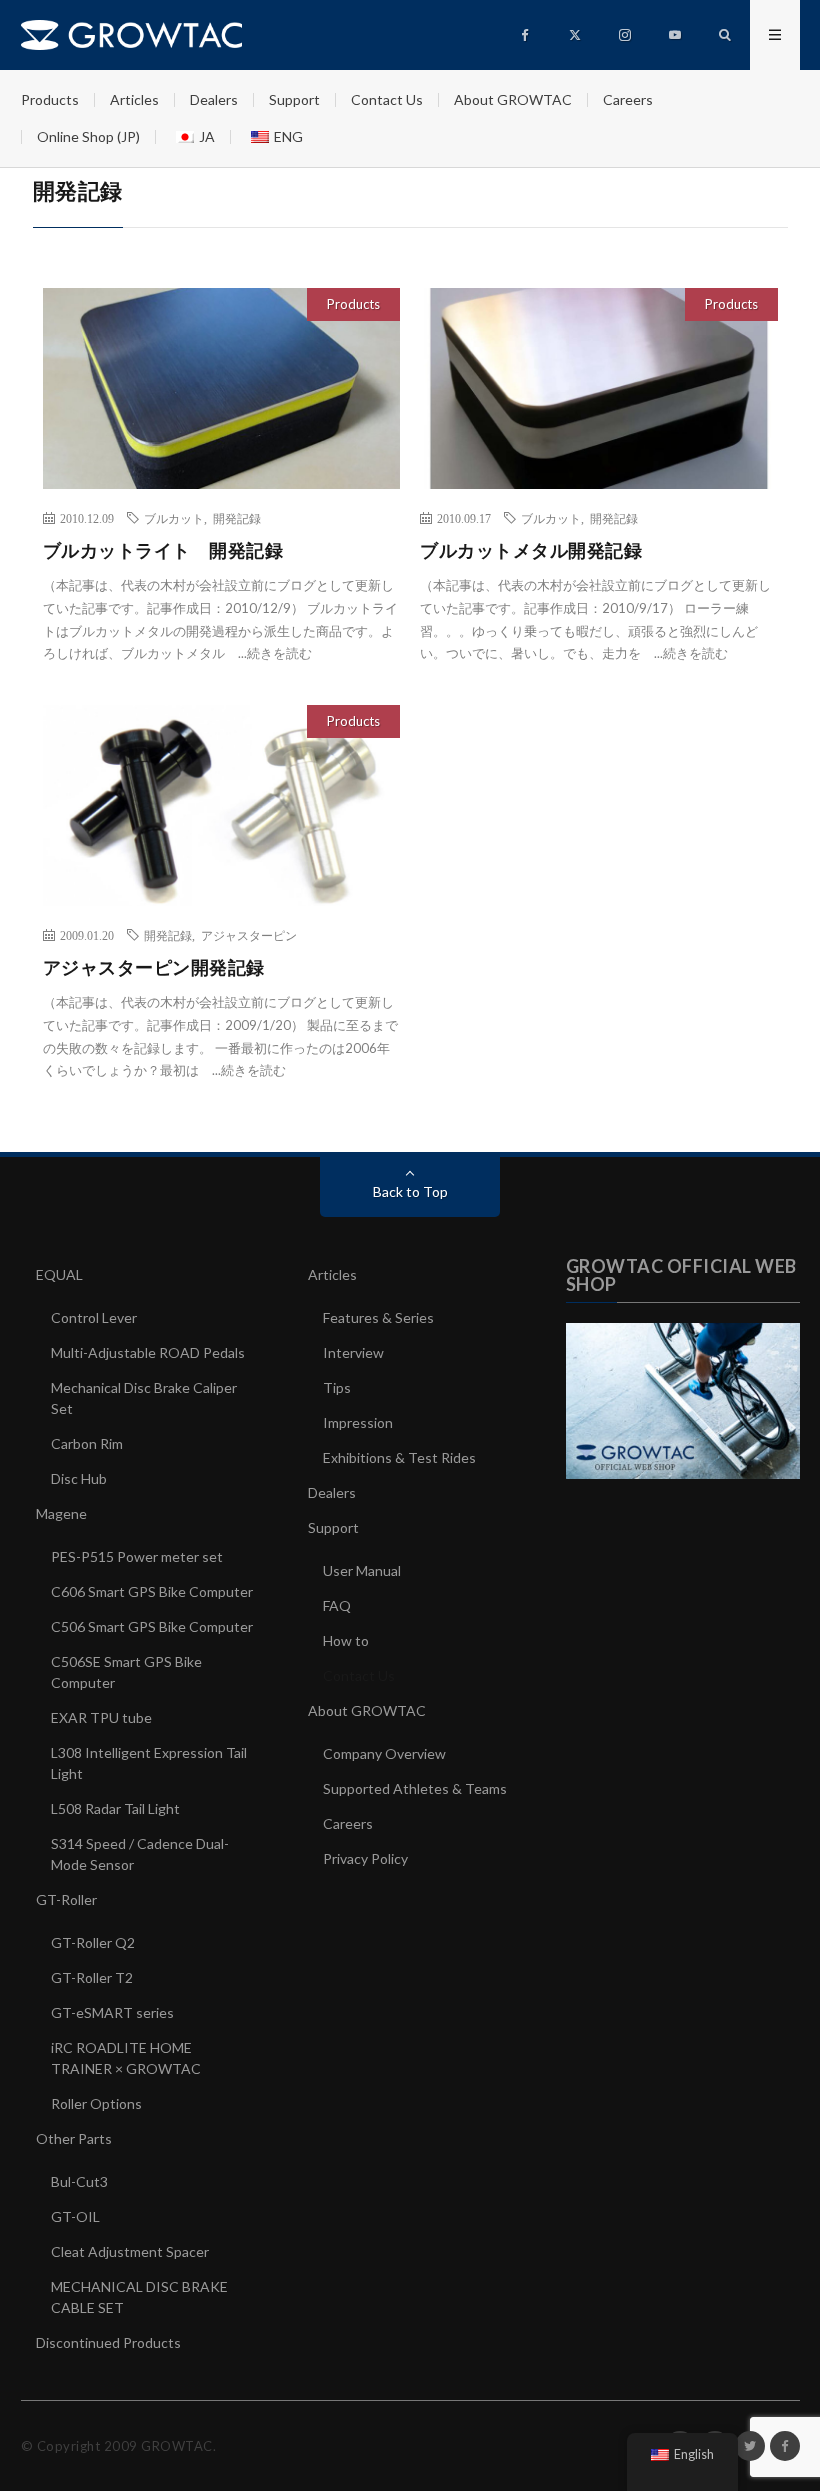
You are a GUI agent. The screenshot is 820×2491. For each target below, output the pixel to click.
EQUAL (59, 1274)
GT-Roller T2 (92, 1977)
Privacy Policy (365, 1858)
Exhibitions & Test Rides (399, 1457)
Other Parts (74, 2138)
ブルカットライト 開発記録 (163, 550)
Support (294, 99)
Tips (337, 1387)
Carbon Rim (87, 1443)
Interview (353, 1352)
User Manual (362, 1570)
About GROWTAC (513, 99)
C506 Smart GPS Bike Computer (152, 1626)
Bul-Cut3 (79, 2181)
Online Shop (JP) (88, 136)
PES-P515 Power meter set (137, 1556)
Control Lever (94, 1317)
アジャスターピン (249, 935)
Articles (134, 99)
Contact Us (387, 99)
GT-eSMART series (112, 2012)
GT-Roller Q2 (93, 1942)
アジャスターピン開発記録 (154, 967)
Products (50, 99)
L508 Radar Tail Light (115, 1808)
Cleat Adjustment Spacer (130, 2251)
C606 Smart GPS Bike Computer (152, 1591)
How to (346, 1640)
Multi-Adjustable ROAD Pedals (148, 1352)
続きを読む (279, 653)
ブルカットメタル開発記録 (531, 550)
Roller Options (96, 2103)
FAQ (337, 1605)
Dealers (214, 99)
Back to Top (410, 1191)
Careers (628, 99)
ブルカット (174, 518)
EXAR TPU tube (101, 1717)
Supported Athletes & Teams (415, 1788)
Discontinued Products (108, 2342)
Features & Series (378, 1317)
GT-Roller (66, 1899)
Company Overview (384, 1753)
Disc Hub (79, 1478)
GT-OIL (75, 2216)
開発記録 (237, 518)
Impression (358, 1422)
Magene (61, 1513)
